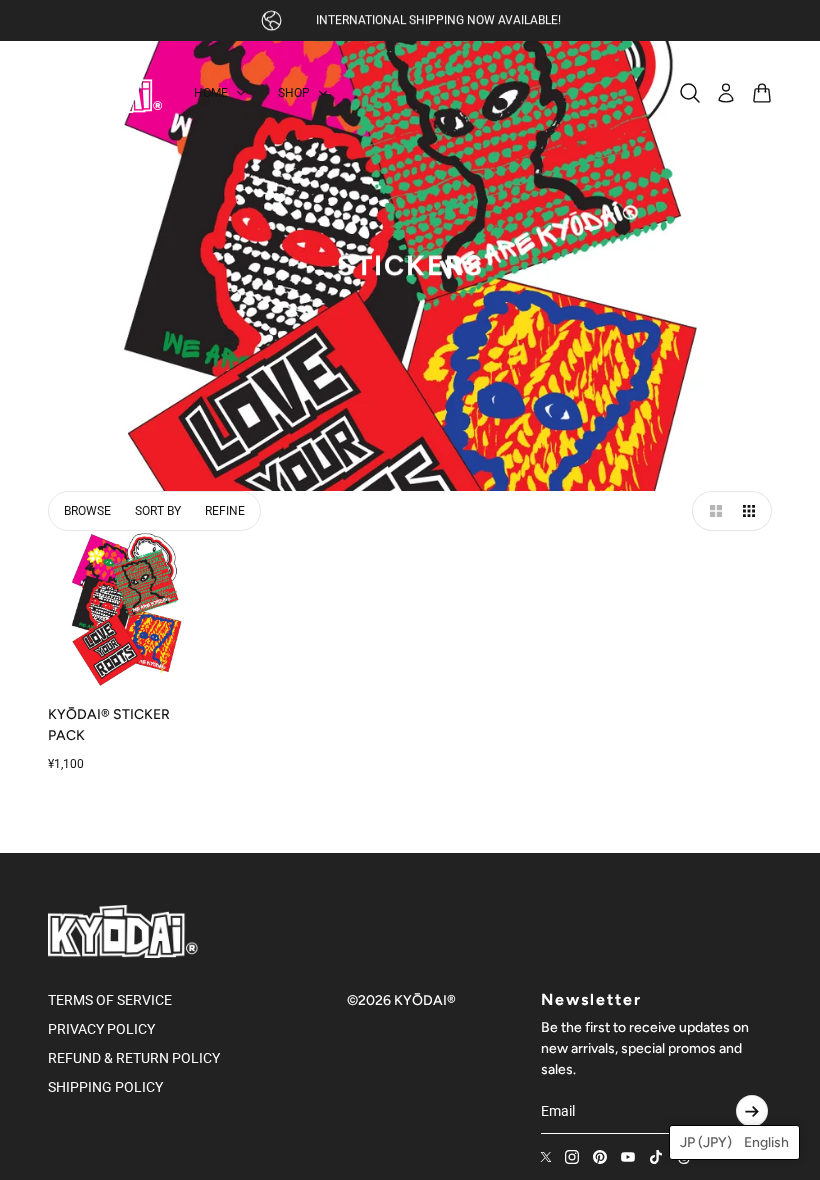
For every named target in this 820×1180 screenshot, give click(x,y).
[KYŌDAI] (105, 93)
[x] (546, 1157)
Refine (225, 511)
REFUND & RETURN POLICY (134, 1058)
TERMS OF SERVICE (110, 1000)
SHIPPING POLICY (105, 1087)
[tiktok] (656, 1157)
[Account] (726, 93)
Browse (87, 511)
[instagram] (572, 1157)
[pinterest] (600, 1157)
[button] (712, 511)
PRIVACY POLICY (101, 1029)
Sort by (158, 511)
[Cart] (762, 93)
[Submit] (752, 1111)
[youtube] (628, 1157)
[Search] (690, 93)
